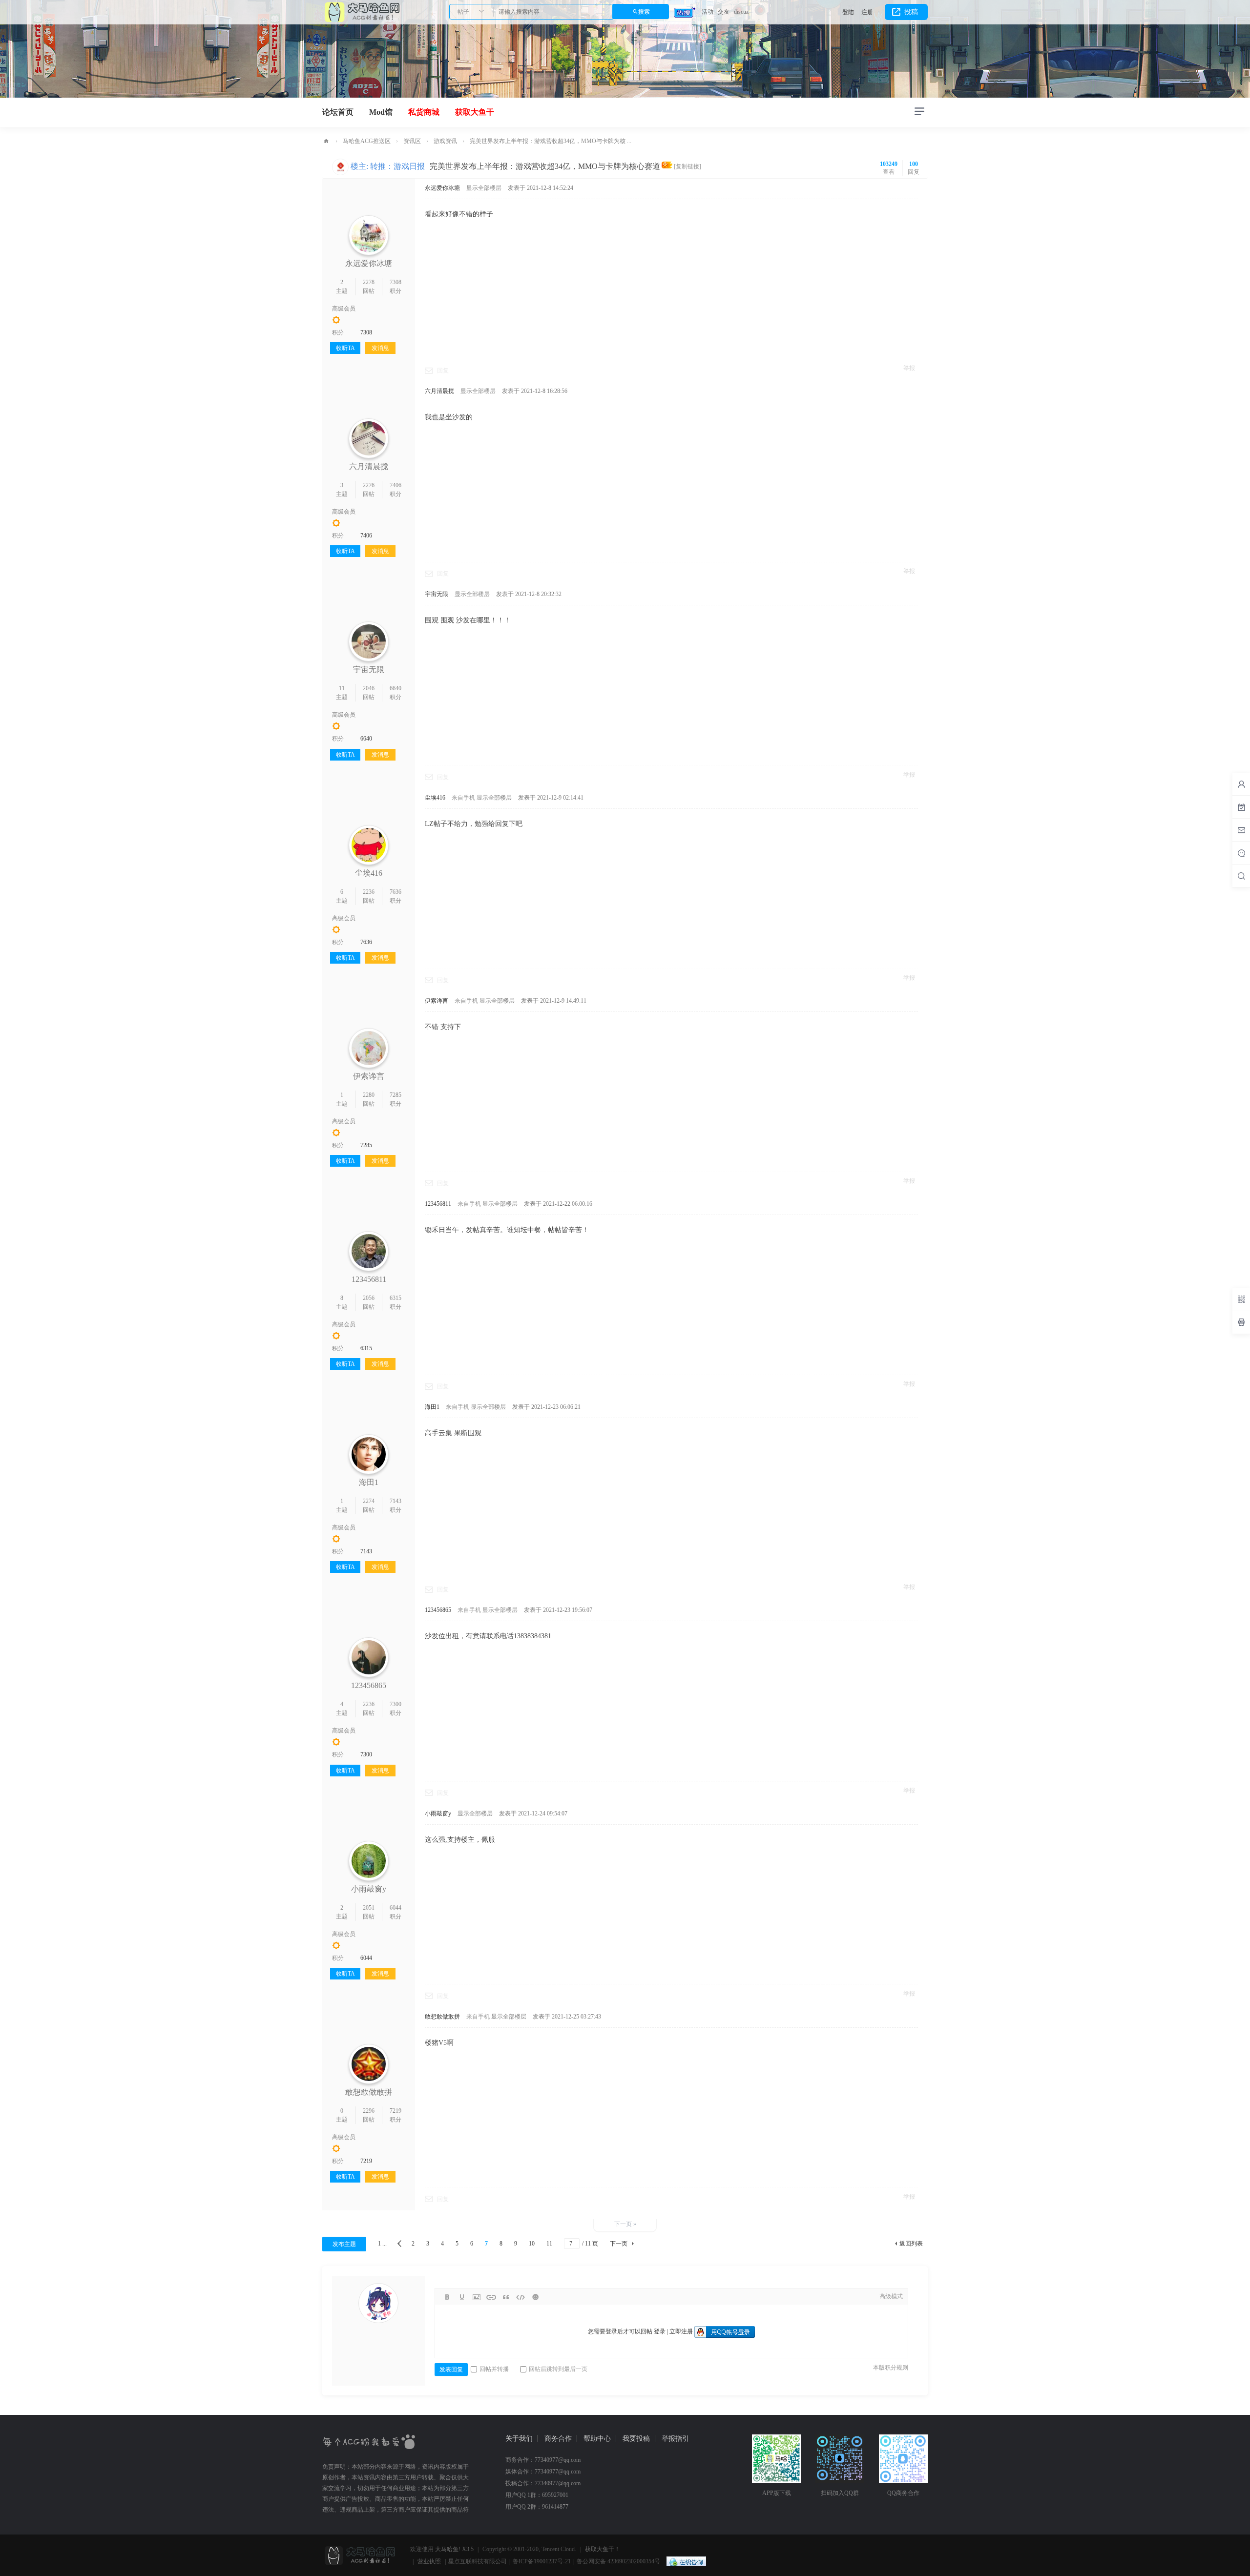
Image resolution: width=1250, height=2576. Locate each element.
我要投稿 (636, 2439)
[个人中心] (1241, 784)
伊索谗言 (369, 1076)
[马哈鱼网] (361, 11)
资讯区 (412, 141)
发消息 (380, 348)
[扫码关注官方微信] (1241, 1299)
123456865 (369, 1685)
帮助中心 (597, 2439)
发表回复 (451, 2370)
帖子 (463, 12)
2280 (369, 1095)
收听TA (345, 348)
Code (521, 2297)
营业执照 (429, 2561)
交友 (724, 12)
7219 (396, 2111)
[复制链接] (687, 166)
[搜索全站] (1241, 876)
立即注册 (681, 2331)
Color (462, 2297)
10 (532, 2244)
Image (477, 2297)
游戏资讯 (445, 141)
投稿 (911, 12)
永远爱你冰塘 (369, 263)
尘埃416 (369, 873)
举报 (909, 368)
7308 (396, 282)
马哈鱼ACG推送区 (367, 141)
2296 (369, 2111)
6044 (396, 1908)
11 (342, 688)
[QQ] (684, 2561)
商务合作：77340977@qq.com (543, 2460)
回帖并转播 (494, 2369)
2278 (369, 282)
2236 (369, 892)
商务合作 (558, 2439)
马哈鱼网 (326, 141)
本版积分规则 (891, 2368)
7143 (396, 1501)
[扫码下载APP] (1241, 1322)
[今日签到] (1241, 807)
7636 (396, 892)
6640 (396, 688)
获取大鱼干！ (603, 2549)
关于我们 (519, 2439)
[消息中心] (1241, 853)
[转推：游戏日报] (340, 166)
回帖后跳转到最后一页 (558, 2369)
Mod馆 (381, 112)
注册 (867, 12)
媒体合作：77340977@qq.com (543, 2472)
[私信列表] (1241, 830)
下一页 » (625, 2224)
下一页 (619, 2244)
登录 (660, 2331)
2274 (369, 1501)
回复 (443, 371)
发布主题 (344, 2244)
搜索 (644, 12)
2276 (369, 485)
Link (491, 2297)
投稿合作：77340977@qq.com (543, 2483)
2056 (369, 1298)
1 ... (382, 2244)
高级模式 (891, 2296)
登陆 (848, 12)
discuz (741, 12)
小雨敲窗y (369, 1889)
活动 (708, 12)
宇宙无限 (369, 670)
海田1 (369, 1482)
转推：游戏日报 (397, 166)
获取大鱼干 (475, 112)
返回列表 (911, 2244)
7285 (396, 1095)
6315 (396, 1298)
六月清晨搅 (369, 466)
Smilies (535, 2297)
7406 (396, 485)
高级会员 (344, 309)
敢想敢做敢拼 (369, 2092)
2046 (369, 688)
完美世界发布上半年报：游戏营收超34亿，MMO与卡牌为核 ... (551, 141)
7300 (396, 1704)
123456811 (369, 1279)
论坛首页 (338, 112)
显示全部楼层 (484, 188)
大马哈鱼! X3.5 (454, 2549)
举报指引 (675, 2439)
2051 (369, 1908)
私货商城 (424, 112)
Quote (506, 2297)
